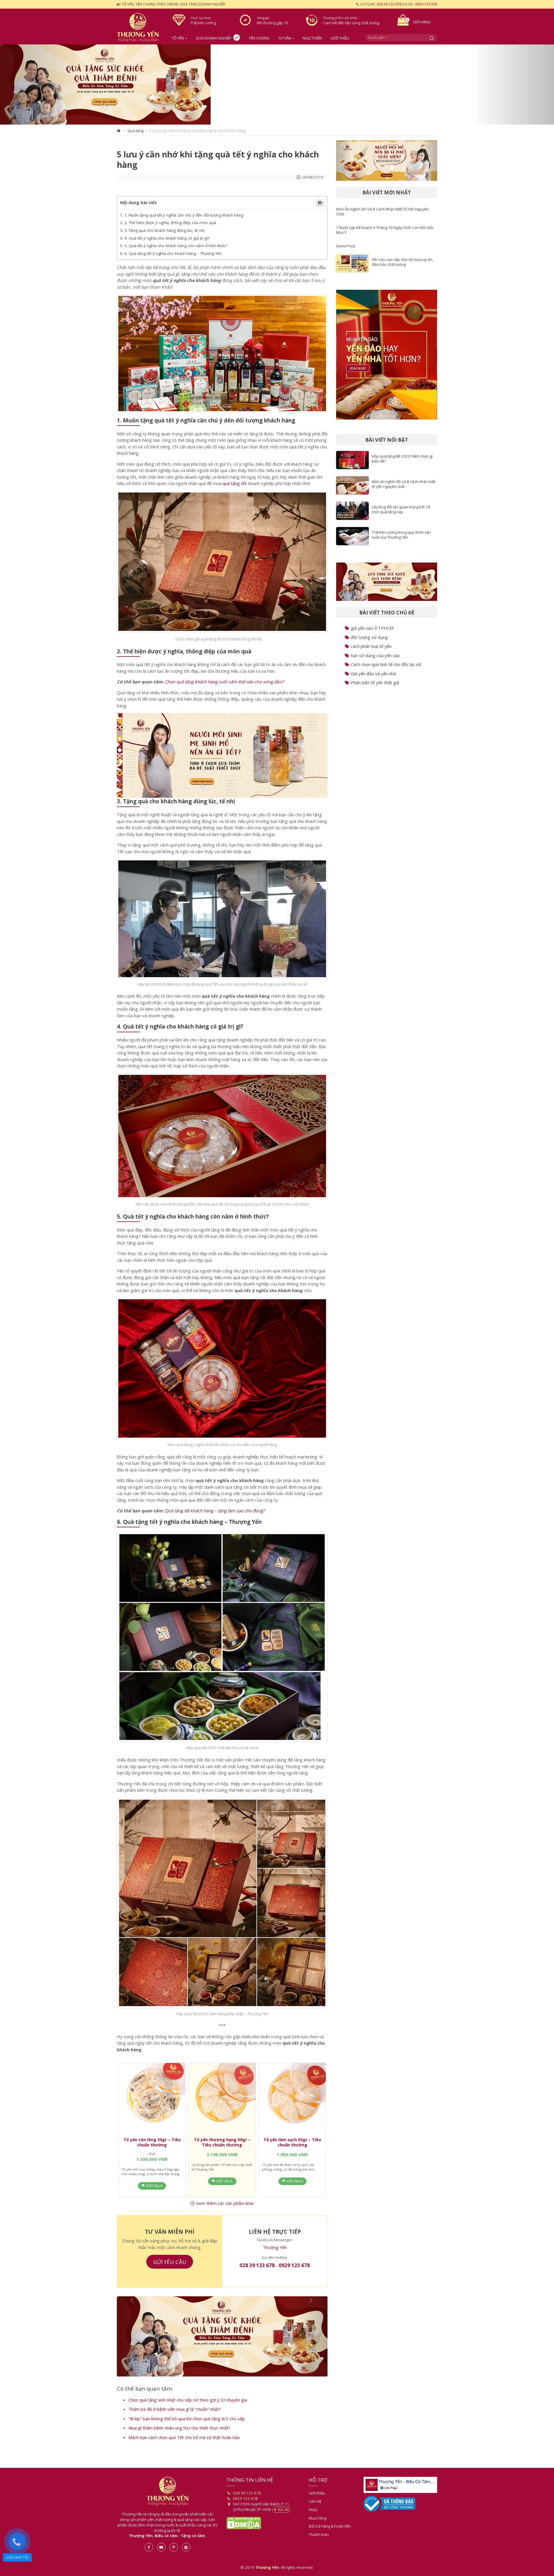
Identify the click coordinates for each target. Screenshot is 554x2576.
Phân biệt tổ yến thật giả (375, 685)
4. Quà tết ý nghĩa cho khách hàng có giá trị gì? (167, 243)
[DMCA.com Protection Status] (244, 2532)
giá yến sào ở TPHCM (372, 631)
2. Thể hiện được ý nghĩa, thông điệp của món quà (170, 227)
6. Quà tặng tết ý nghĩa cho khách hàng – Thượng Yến (173, 258)
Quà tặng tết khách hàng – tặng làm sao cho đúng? (215, 1515)
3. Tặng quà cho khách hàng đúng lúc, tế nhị (164, 235)
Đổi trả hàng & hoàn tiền (330, 2535)
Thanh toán (319, 2544)
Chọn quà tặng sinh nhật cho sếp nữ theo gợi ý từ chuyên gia (188, 2409)
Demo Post (346, 248)
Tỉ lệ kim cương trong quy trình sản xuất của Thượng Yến (401, 537)
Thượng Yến (275, 2252)
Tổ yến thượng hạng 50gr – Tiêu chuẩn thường (222, 2147)
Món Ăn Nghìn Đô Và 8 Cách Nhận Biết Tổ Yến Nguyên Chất (382, 214)
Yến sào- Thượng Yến (140, 27)
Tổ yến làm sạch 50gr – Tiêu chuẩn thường (292, 2147)
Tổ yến (178, 38)
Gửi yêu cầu (170, 2266)
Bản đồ (283, 2519)
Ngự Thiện (312, 38)
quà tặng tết (235, 488)
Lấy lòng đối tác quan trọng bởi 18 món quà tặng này (401, 512)
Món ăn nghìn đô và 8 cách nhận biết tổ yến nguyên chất (403, 486)
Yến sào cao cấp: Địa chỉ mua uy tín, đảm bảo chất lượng (402, 264)
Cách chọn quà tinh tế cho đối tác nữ (386, 667)
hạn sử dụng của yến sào (375, 658)
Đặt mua (154, 2190)
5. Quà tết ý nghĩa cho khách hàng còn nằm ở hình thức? (176, 250)
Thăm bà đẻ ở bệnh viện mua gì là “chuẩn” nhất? (175, 2418)
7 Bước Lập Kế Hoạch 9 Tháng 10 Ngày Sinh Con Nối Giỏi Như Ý (385, 232)
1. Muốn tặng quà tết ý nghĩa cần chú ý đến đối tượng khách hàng (184, 220)
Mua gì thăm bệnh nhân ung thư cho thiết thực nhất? (179, 2437)
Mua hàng (318, 2527)
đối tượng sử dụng (369, 640)
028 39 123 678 (389, 4)
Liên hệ (315, 2511)
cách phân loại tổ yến (371, 649)
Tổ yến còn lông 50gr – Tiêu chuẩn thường (152, 2147)
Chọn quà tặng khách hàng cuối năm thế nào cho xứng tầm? (224, 686)
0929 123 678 (426, 4)
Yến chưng (259, 38)
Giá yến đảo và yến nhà (373, 676)
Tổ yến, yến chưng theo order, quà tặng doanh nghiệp (174, 4)
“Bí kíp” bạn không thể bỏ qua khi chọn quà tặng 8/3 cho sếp (187, 2428)
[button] (42, 87)
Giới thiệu (340, 38)
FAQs (313, 2519)
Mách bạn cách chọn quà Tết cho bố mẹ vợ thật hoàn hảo (184, 2447)
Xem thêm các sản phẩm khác (225, 2208)
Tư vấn (285, 38)
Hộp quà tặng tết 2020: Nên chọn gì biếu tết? (402, 461)
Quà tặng (135, 135)
